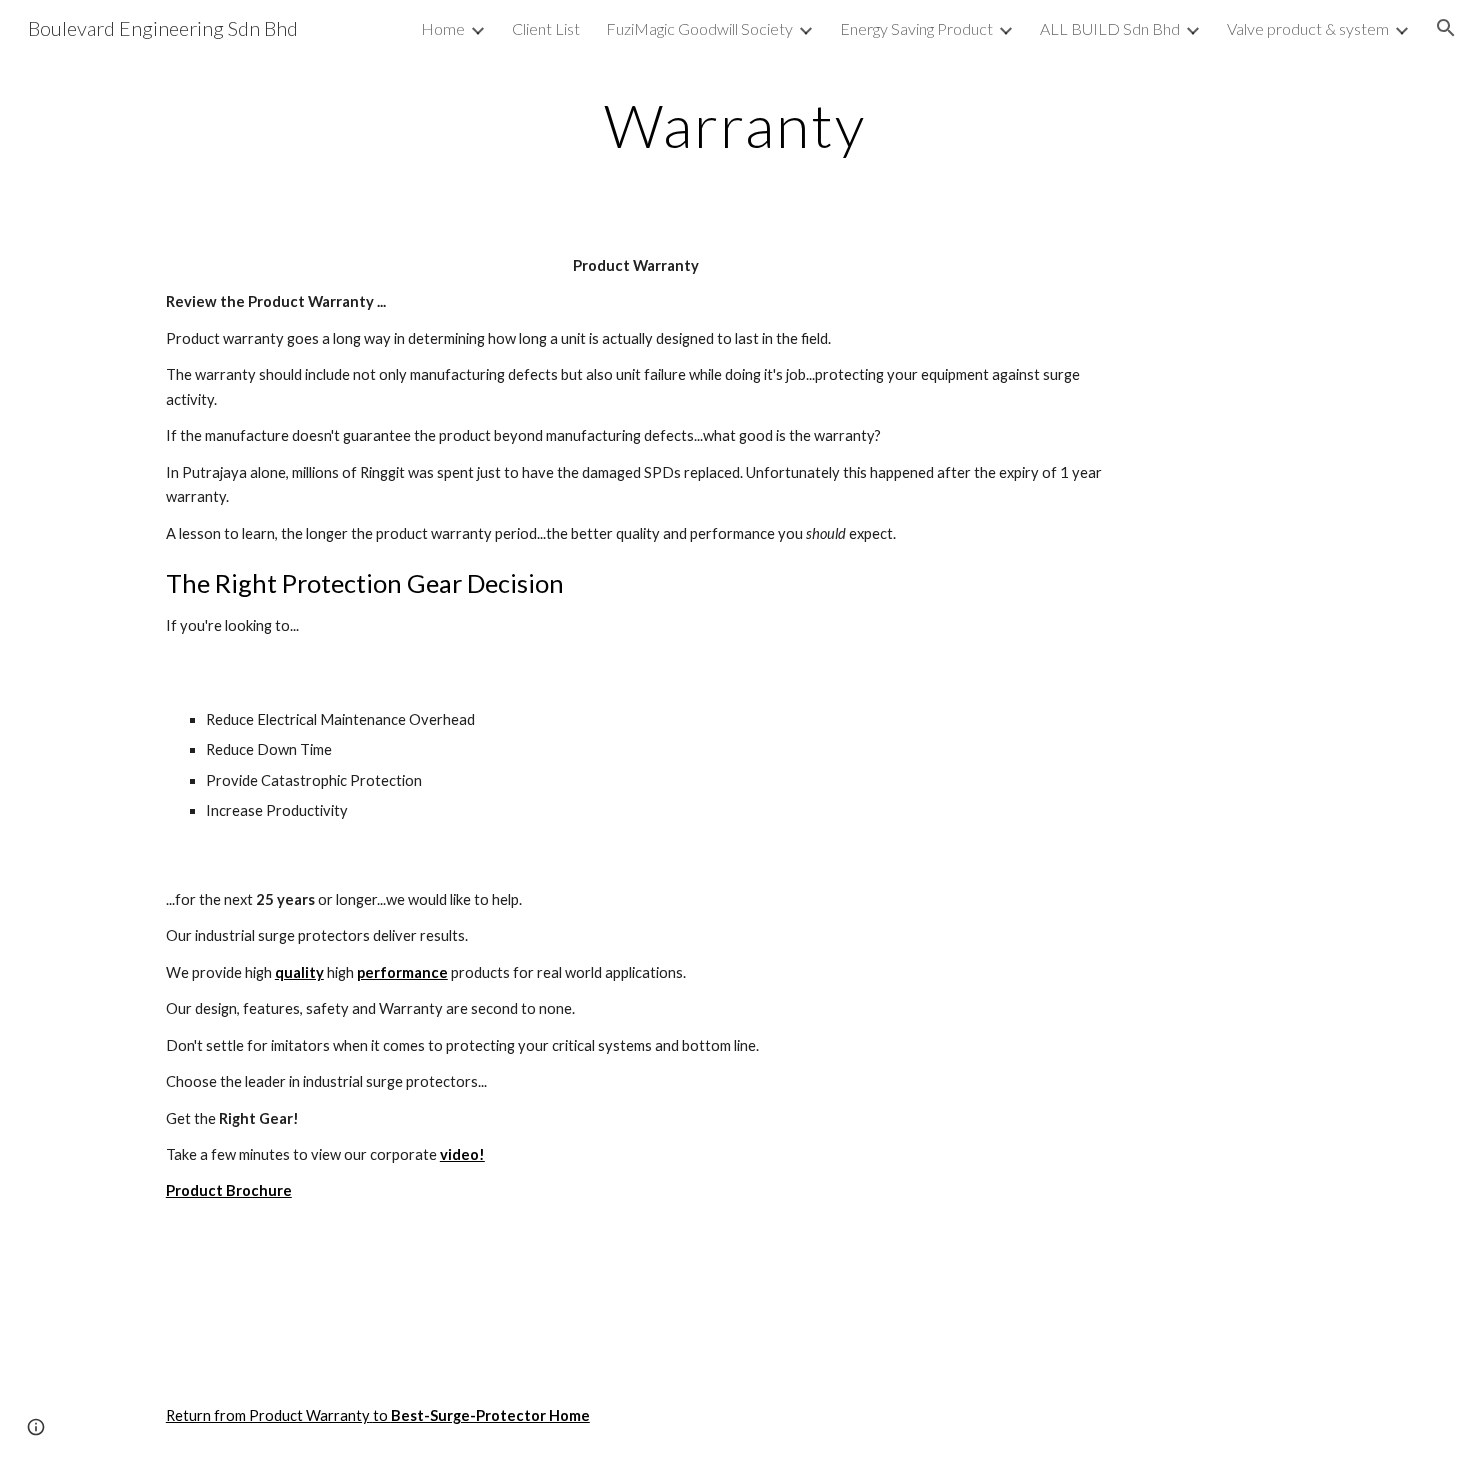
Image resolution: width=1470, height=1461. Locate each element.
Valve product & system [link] (1308, 28)
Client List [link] (546, 28)
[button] (1446, 28)
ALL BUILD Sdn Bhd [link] (1110, 28)
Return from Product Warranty (268, 1415)
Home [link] (443, 28)
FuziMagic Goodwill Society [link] (699, 28)
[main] (735, 125)
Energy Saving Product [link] (916, 28)
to (382, 1415)
